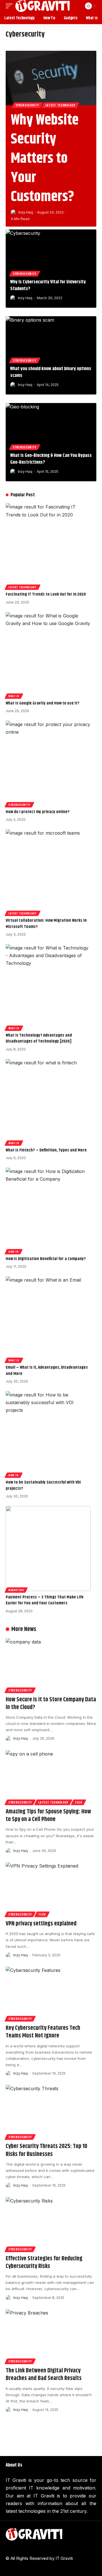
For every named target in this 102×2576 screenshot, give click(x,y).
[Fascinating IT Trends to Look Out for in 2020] (48, 546)
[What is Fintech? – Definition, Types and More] (48, 1102)
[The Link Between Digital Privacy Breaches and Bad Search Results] (51, 2336)
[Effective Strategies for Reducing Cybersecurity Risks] (51, 2224)
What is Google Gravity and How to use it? (42, 703)
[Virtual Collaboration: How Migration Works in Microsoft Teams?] (48, 872)
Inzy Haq (26, 212)
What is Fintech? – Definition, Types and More (46, 1150)
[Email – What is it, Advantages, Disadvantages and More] (48, 1319)
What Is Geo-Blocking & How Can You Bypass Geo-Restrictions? (51, 459)
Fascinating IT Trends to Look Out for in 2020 (46, 594)
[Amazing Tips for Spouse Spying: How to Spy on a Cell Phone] (51, 1777)
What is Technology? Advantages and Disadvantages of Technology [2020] (39, 1038)
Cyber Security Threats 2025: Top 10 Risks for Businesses (46, 2150)
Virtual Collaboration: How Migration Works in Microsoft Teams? (46, 924)
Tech (78, 1802)
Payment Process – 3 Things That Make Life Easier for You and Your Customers (45, 1600)
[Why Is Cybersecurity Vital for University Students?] (51, 252)
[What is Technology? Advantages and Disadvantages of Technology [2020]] (48, 987)
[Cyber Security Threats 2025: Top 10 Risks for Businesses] (51, 2112)
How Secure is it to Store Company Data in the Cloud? (51, 1703)
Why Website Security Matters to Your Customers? (45, 159)
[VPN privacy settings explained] (51, 1889)
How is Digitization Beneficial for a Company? (46, 1259)
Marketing (16, 1590)
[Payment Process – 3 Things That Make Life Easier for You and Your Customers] (48, 1548)
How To (14, 1252)
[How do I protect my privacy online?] (48, 763)
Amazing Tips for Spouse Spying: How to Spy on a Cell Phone (48, 1816)
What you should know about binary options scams (51, 372)
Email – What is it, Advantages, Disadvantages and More (47, 1371)
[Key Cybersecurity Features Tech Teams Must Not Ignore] (51, 1994)
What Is (14, 696)
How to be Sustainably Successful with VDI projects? (43, 1485)
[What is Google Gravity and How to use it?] (48, 655)
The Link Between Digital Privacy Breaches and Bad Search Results (44, 2374)
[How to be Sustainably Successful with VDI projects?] (48, 1434)
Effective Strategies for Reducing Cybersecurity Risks (44, 2262)
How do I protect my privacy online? (38, 812)
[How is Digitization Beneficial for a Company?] (48, 1210)
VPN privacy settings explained (41, 1924)
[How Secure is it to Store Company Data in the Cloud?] (51, 1665)
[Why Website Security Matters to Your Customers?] (51, 78)
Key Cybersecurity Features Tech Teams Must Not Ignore (43, 2032)
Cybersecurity (27, 105)
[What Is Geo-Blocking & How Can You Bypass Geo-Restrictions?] (51, 426)
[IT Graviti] (42, 6)
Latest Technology (60, 105)
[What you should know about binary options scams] (51, 339)
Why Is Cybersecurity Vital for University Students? (48, 285)
